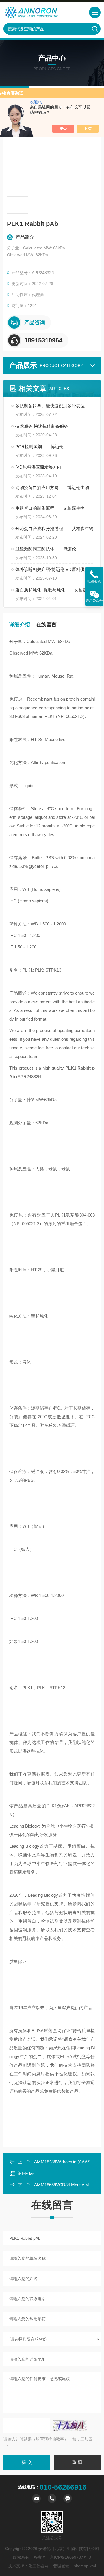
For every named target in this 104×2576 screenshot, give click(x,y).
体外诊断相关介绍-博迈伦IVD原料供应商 (54, 569)
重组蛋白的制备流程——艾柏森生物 (50, 508)
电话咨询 (94, 581)
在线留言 (46, 625)
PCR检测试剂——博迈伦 (39, 447)
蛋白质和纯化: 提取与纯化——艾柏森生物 (55, 590)
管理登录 (61, 2566)
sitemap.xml (85, 2566)
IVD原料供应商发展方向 (38, 467)
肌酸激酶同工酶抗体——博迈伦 (46, 549)
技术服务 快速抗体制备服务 (42, 426)
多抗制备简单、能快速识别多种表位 (50, 406)
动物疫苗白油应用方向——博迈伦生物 (52, 488)
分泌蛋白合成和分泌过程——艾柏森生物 (54, 528)
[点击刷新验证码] (70, 2426)
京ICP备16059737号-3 (70, 2557)
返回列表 (26, 2173)
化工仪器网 (38, 2566)
